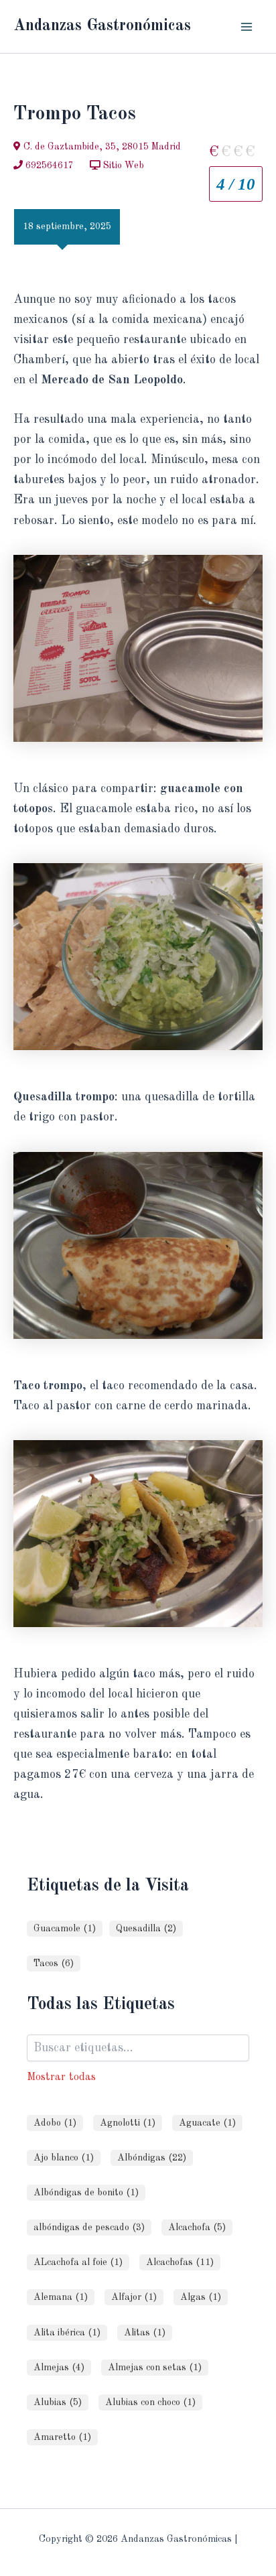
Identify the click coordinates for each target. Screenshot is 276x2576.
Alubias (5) (58, 2402)
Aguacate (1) (207, 2123)
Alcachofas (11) (180, 2262)
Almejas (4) (59, 2368)
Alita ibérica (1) (67, 2333)
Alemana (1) (61, 2297)
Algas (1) (201, 2297)
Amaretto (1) (62, 2437)
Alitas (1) (145, 2333)
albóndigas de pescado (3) (89, 2228)
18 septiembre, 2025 (67, 227)
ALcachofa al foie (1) (78, 2262)
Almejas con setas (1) (155, 2368)
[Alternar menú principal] (247, 26)
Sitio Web (122, 166)
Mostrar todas (61, 2077)
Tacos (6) (54, 1963)
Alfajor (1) (134, 2297)
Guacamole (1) (65, 1929)
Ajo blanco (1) (64, 2158)
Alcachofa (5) (197, 2228)
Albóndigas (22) (152, 2158)
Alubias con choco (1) (150, 2402)
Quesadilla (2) (146, 1929)
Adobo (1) (55, 2123)
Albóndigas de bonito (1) (86, 2193)
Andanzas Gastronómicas (102, 26)
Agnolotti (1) (128, 2123)
